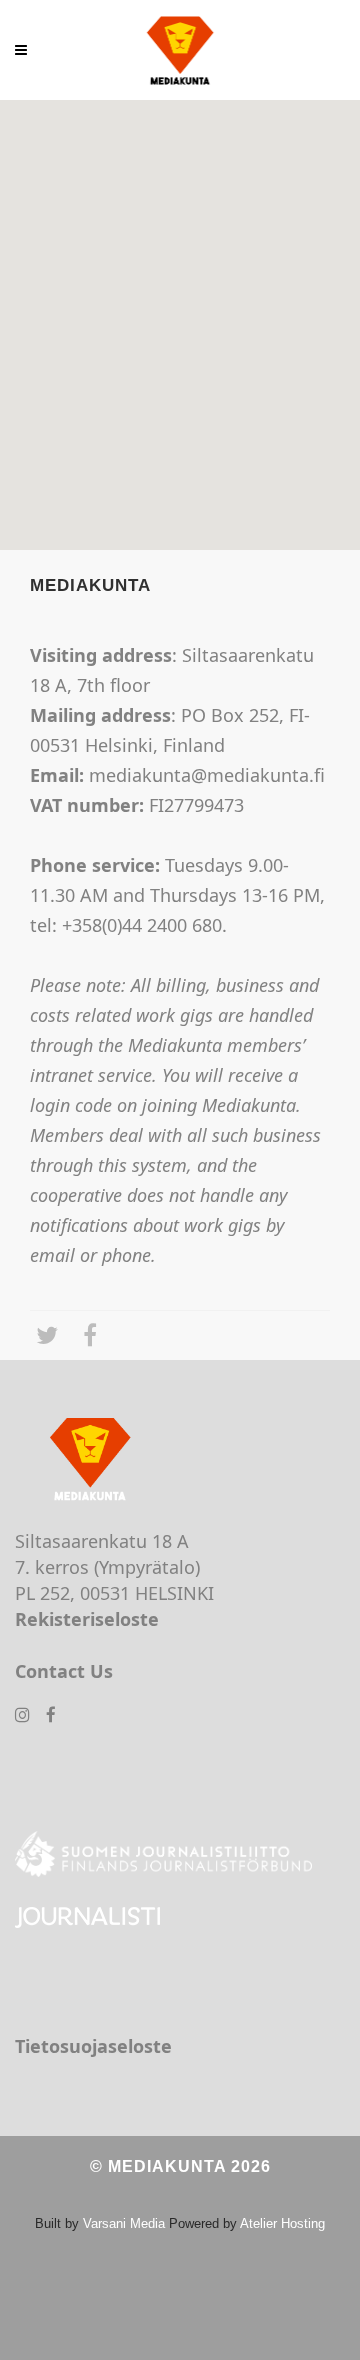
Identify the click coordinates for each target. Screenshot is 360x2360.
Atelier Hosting (282, 2223)
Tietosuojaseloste (93, 2046)
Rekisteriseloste (87, 1619)
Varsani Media (124, 2223)
